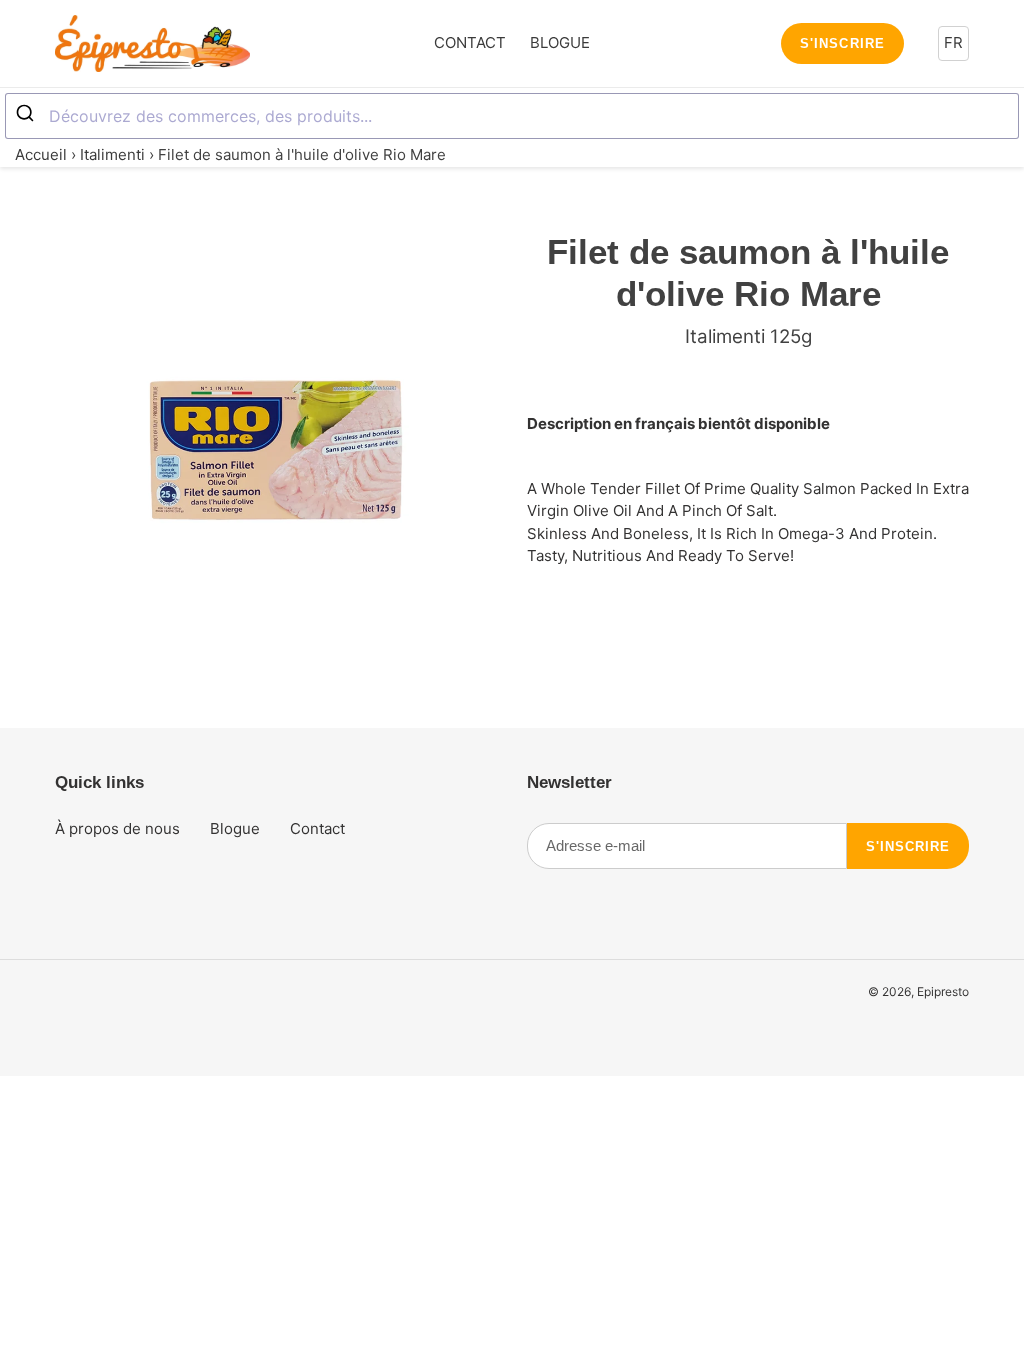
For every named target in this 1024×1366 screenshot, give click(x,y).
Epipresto (943, 991)
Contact (317, 828)
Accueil (41, 154)
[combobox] (512, 116)
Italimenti (112, 154)
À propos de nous (117, 828)
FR (953, 42)
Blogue (235, 828)
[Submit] (27, 114)
